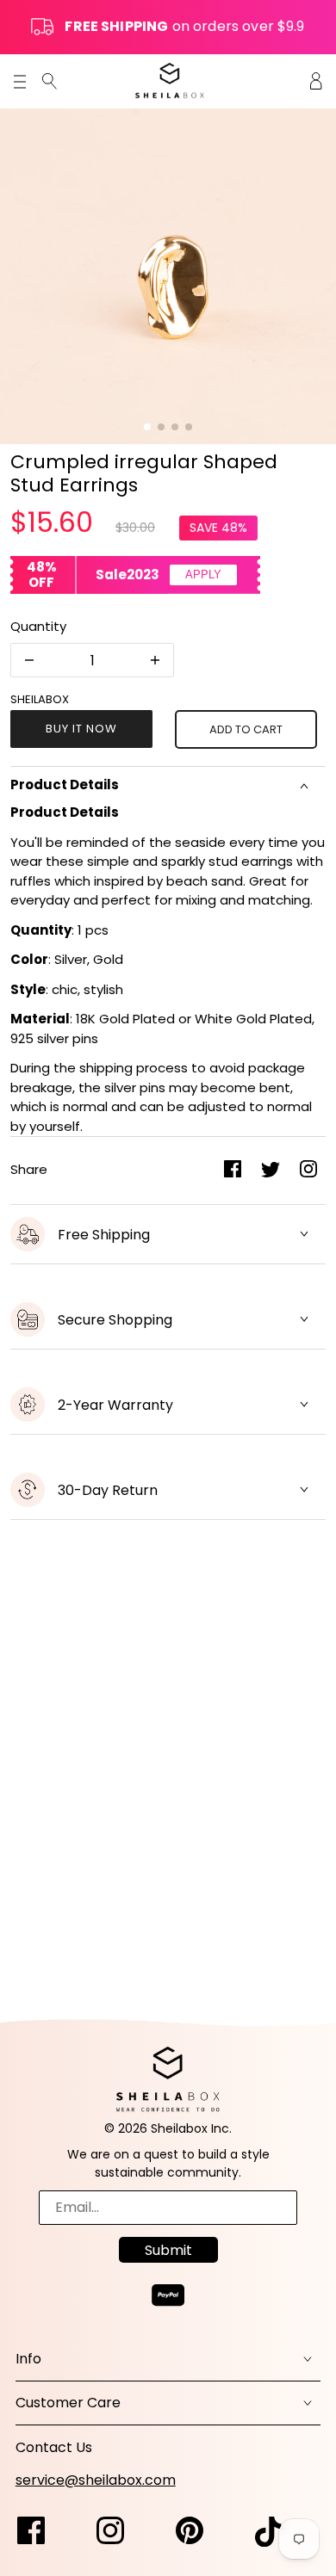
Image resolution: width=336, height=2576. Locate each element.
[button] (147, 427)
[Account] (316, 80)
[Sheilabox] (170, 80)
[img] (50, 80)
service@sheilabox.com (96, 2480)
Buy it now (81, 729)
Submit (168, 2250)
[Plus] (155, 660)
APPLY (203, 575)
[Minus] (29, 660)
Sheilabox (40, 699)
